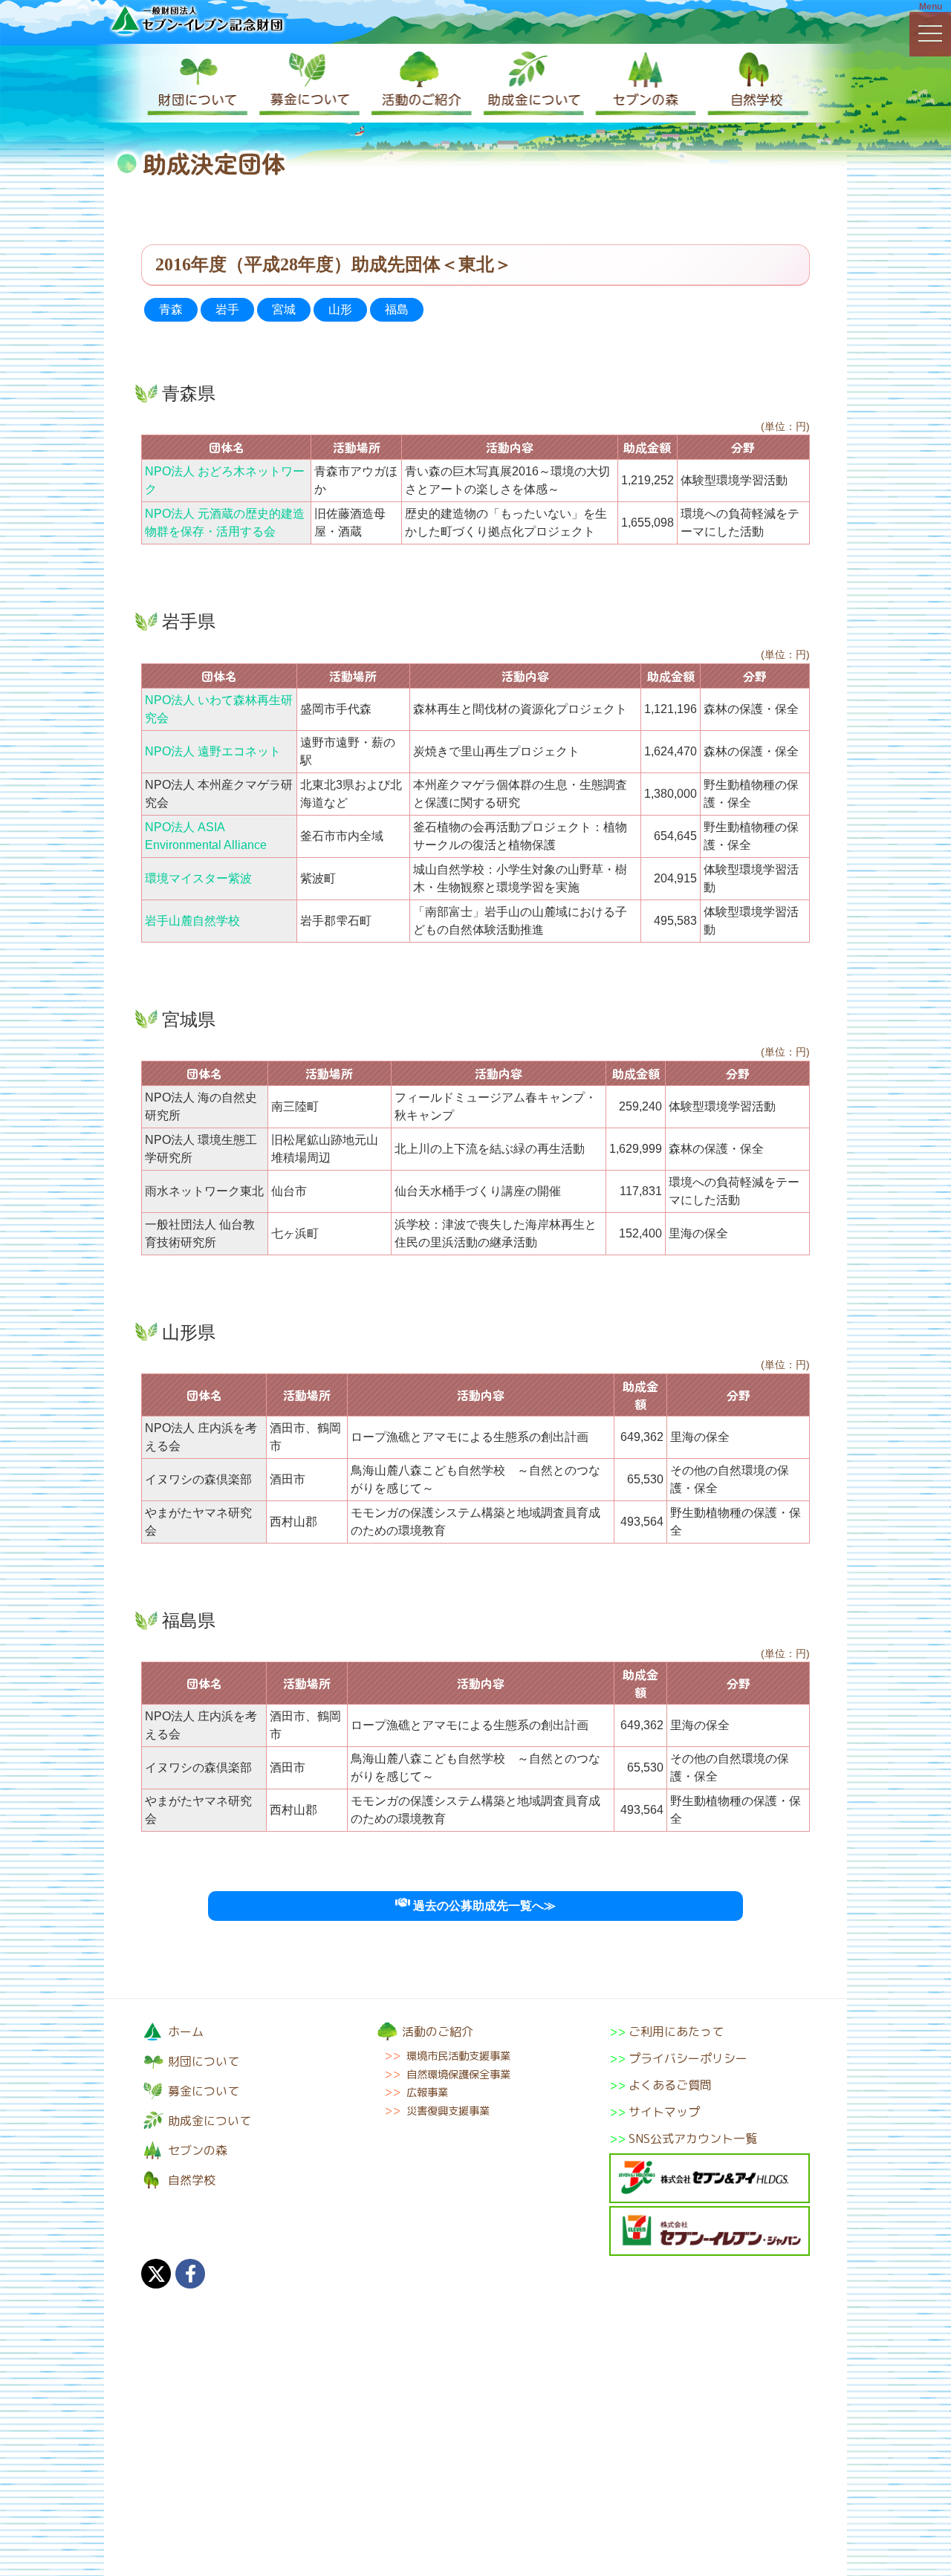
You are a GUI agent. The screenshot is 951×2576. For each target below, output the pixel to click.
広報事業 (427, 2092)
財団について (197, 83)
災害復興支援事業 (448, 2111)
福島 (397, 309)
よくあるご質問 (670, 2085)
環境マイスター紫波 (198, 878)
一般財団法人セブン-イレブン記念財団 (197, 20)
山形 (340, 309)
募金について (308, 83)
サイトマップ (664, 2112)
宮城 (284, 309)
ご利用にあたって (676, 2032)
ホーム (186, 2032)
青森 (171, 309)
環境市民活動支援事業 (458, 2056)
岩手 (227, 309)
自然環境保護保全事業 (458, 2075)
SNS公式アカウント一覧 (693, 2138)
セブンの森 (643, 83)
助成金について (531, 83)
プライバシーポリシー (688, 2058)
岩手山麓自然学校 (192, 921)
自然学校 (754, 83)
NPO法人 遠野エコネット (213, 751)
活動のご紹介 (420, 83)
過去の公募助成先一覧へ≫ (483, 1906)
